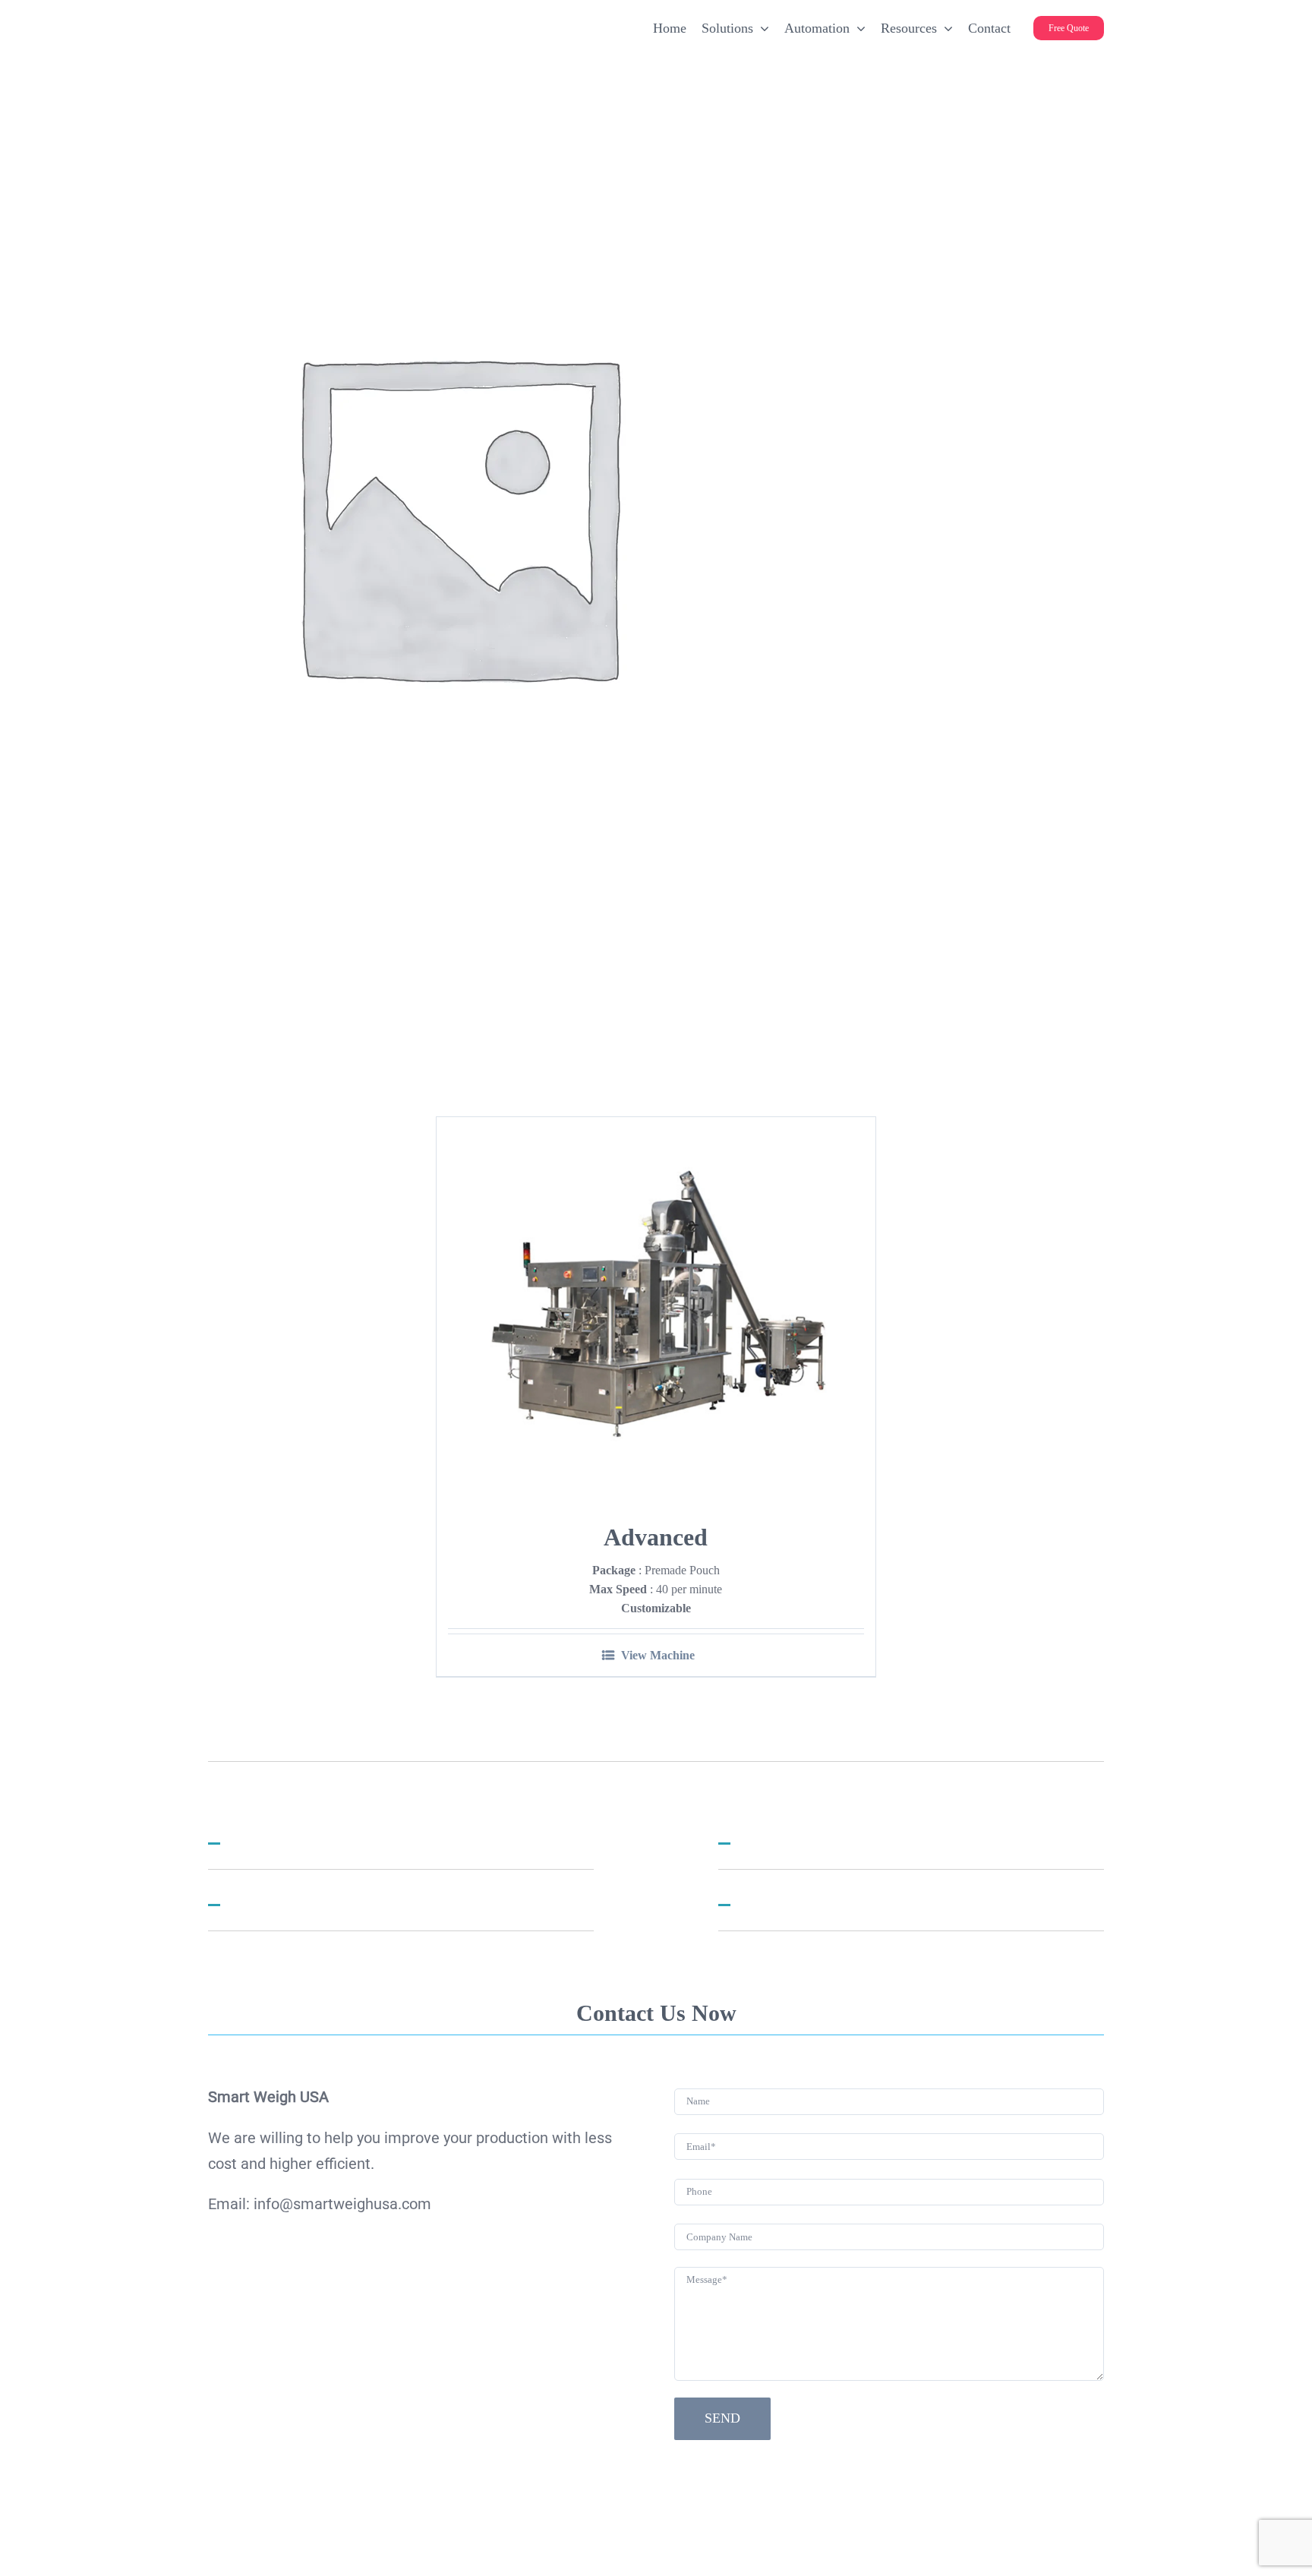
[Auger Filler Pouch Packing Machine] (656, 1307)
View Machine (658, 1655)
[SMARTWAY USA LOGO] (330, 19)
